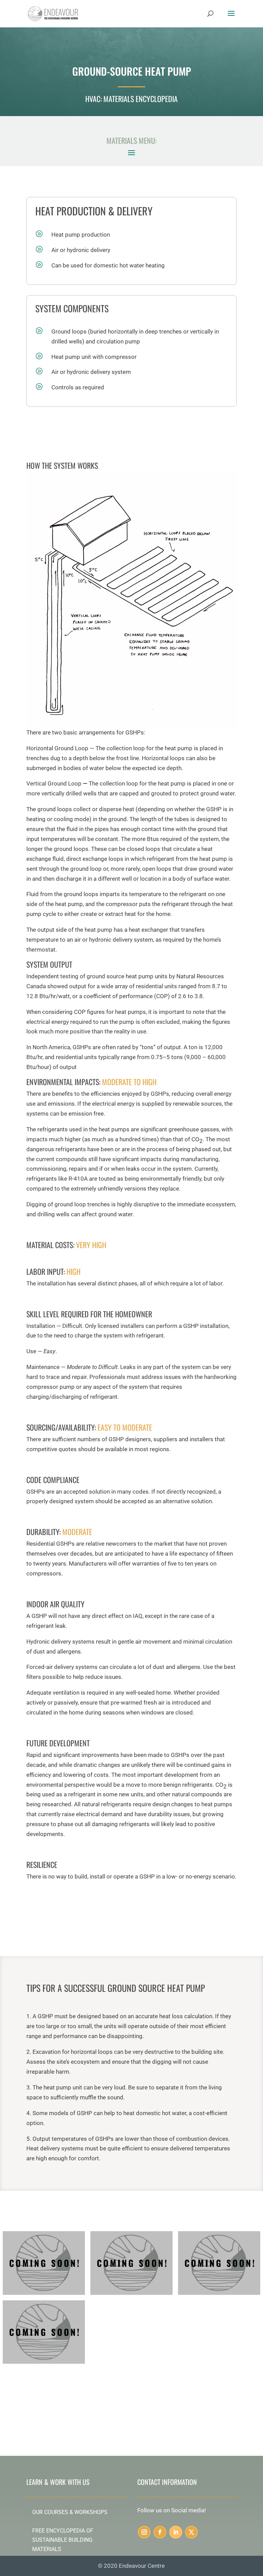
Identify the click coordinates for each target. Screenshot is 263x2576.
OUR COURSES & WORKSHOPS (70, 2512)
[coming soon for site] (219, 2293)
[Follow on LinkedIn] (176, 2532)
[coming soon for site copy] (44, 2293)
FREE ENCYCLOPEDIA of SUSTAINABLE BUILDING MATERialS (63, 2540)
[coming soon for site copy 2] (131, 2293)
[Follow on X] (191, 2532)
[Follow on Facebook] (160, 2532)
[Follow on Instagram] (144, 2532)
